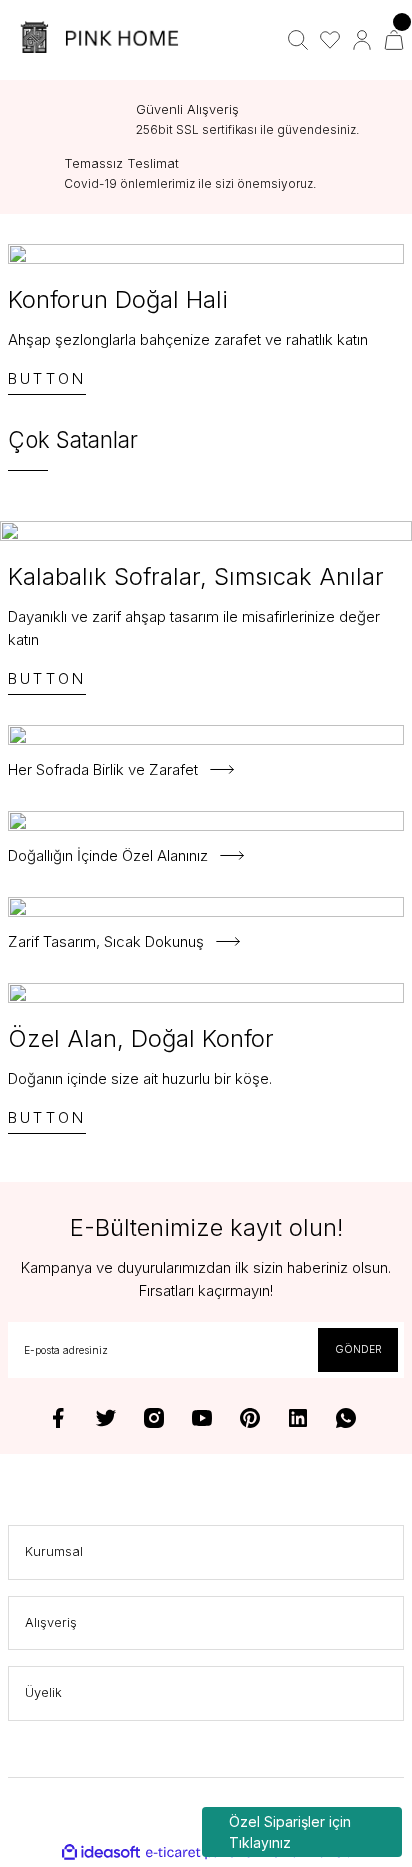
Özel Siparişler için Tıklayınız (290, 1832)
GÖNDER (358, 1349)
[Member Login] (362, 40)
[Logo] (103, 40)
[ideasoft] (101, 1853)
